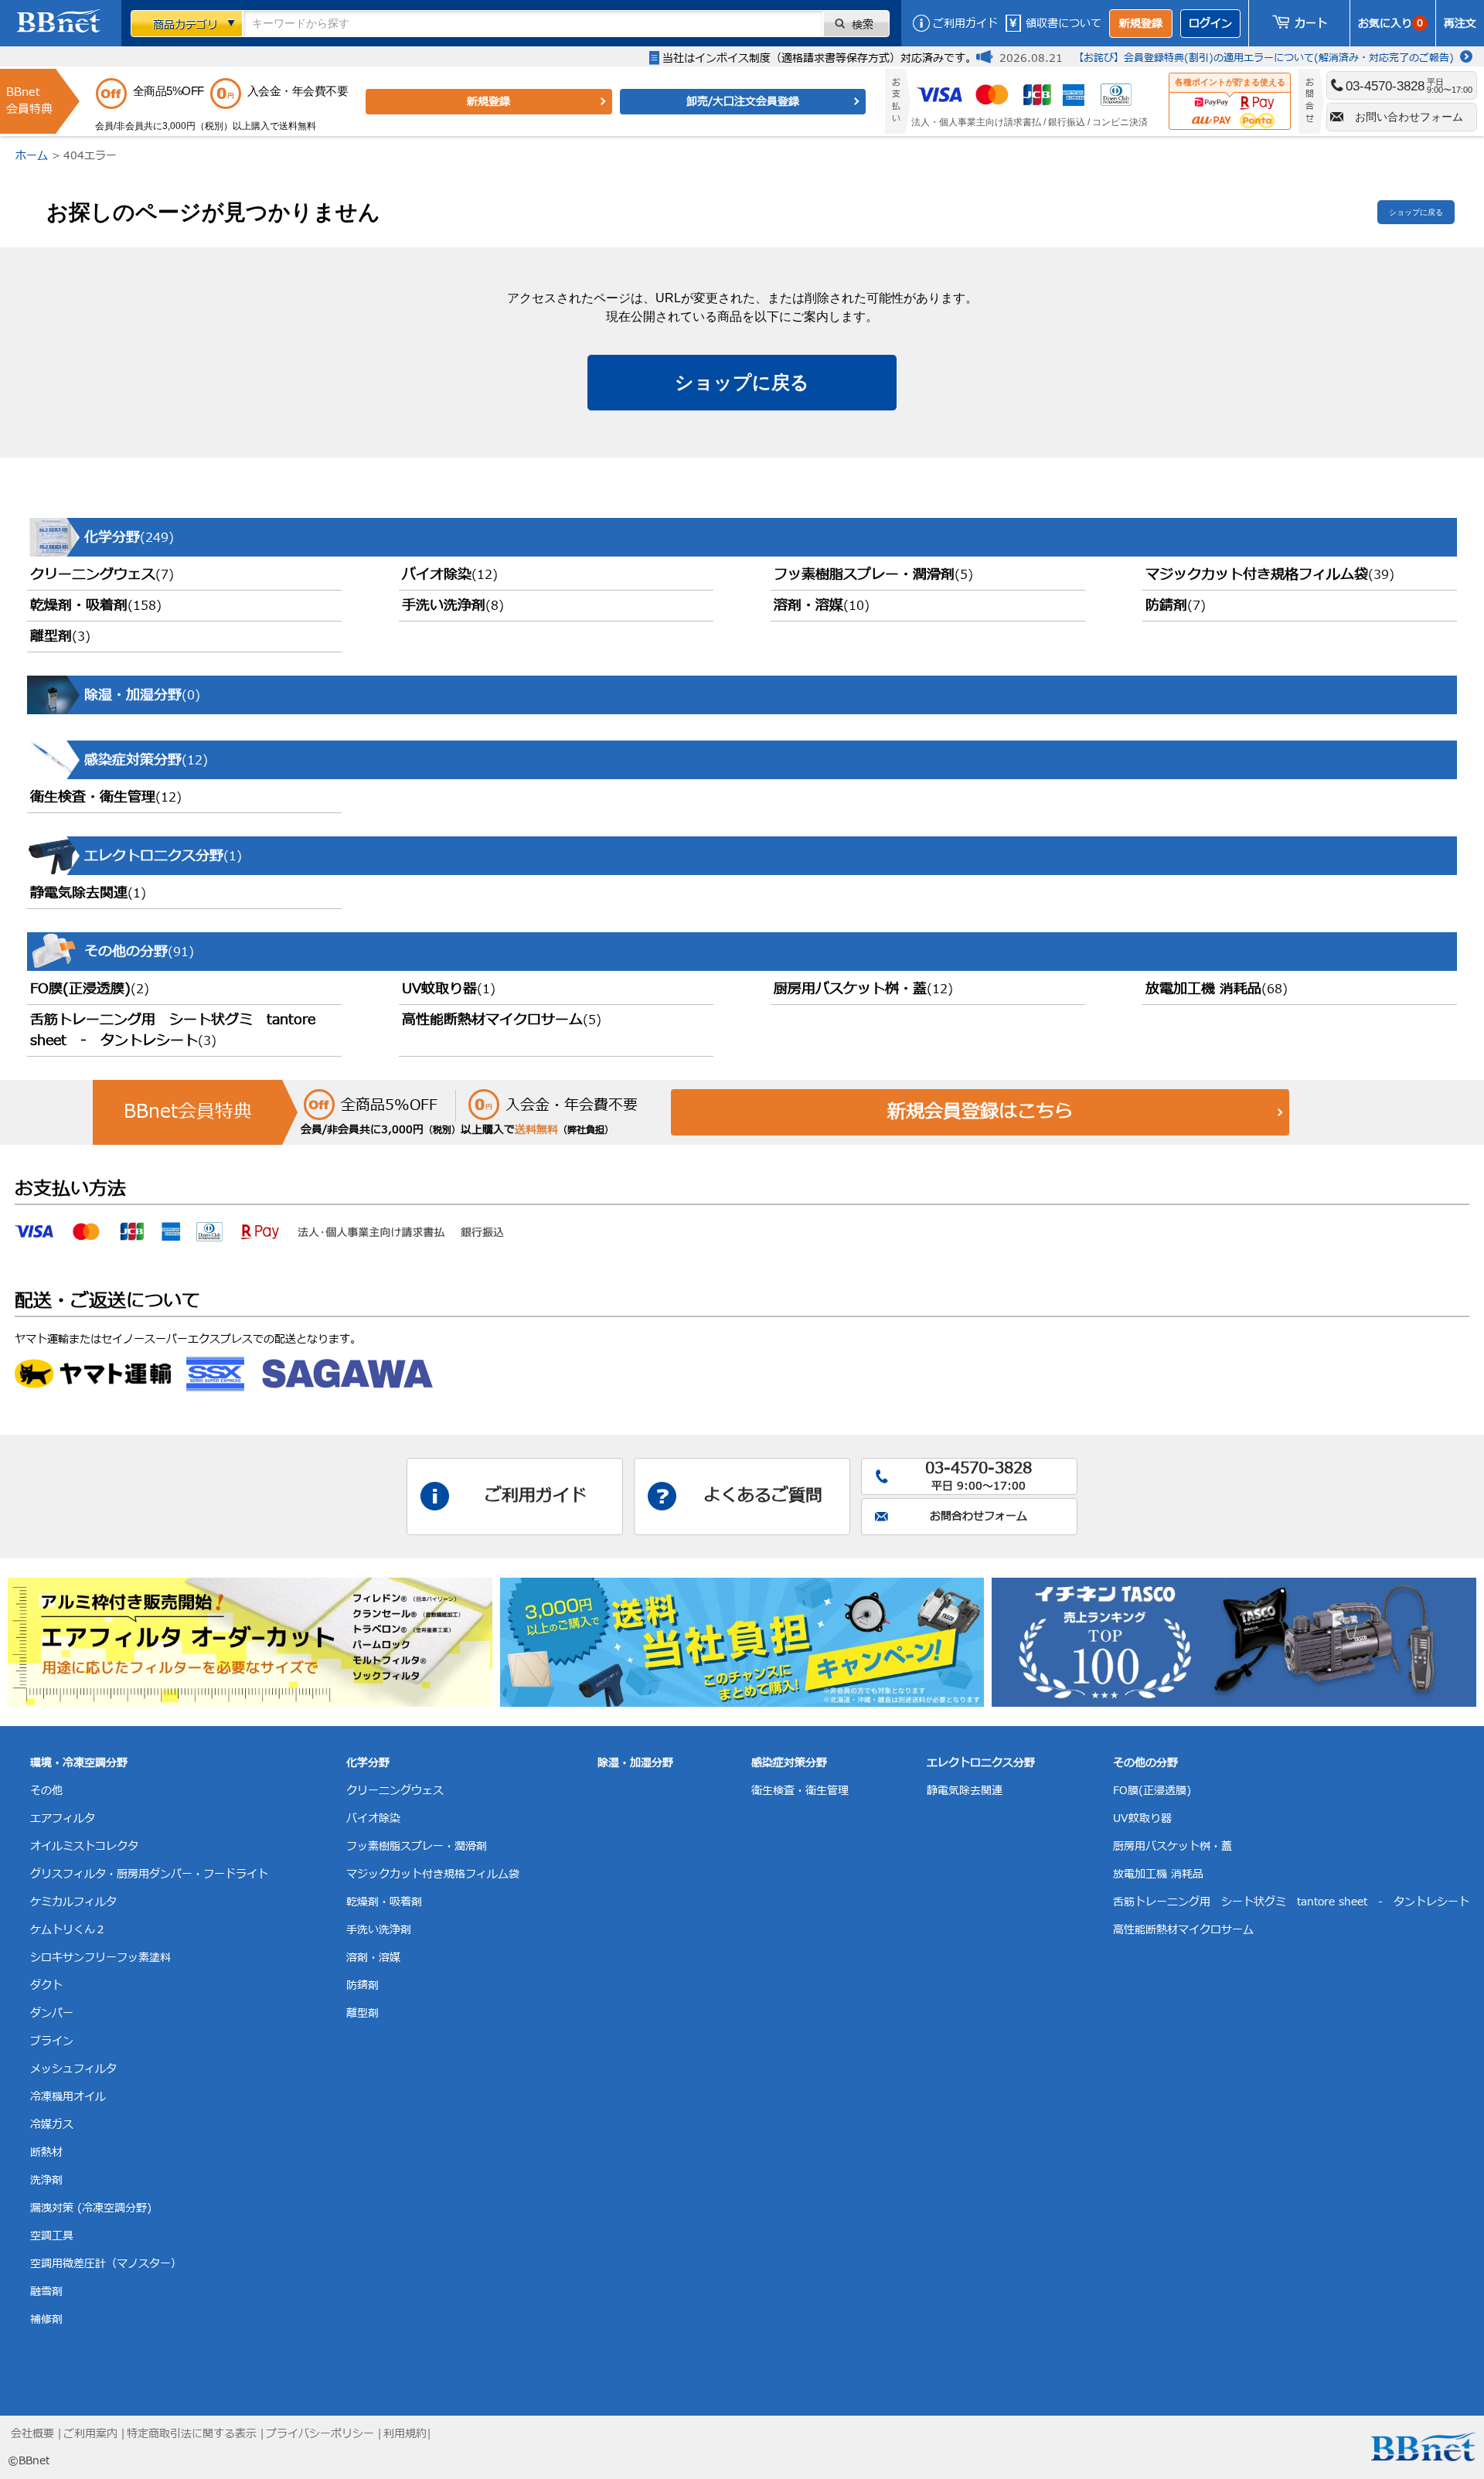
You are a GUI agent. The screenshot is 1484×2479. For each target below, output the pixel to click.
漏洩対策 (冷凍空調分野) (91, 2208)
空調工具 (52, 2236)
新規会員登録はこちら (980, 1112)
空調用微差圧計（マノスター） (106, 2264)
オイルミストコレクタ (84, 1846)
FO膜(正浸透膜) (90, 989)
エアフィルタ (63, 1818)
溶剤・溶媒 (822, 606)
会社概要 (32, 2434)
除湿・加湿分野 (635, 1763)
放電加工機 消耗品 (1217, 989)
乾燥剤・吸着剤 (96, 606)
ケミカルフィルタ (73, 1902)
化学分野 (368, 1763)
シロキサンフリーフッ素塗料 (100, 1958)
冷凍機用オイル (68, 2097)
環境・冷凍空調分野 (79, 1763)
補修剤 (46, 2319)
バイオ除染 (450, 575)
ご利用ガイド (965, 24)
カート (1311, 24)
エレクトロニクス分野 (981, 1763)
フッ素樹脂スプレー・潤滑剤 (873, 575)
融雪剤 (46, 2292)
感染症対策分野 (789, 1763)
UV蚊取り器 (449, 989)
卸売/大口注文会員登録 (743, 102)
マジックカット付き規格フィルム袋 (1270, 575)
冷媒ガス (52, 2125)
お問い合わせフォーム (1409, 117)
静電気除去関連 (88, 893)
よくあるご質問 (763, 1496)
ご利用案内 (90, 2434)
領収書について (1064, 24)
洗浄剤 (46, 2180)
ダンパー (52, 2013)
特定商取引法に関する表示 (192, 2434)
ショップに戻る (1416, 212)
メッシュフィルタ (73, 2069)
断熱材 (46, 2152)
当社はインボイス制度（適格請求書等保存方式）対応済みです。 (819, 58)
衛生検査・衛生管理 (106, 797)
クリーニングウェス (102, 575)
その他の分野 (1145, 1763)
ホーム (32, 156)
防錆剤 (1176, 606)
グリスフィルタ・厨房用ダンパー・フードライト (149, 1874)
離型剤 (60, 637)
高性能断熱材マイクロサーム (502, 1020)
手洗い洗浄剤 (453, 606)
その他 (46, 1791)
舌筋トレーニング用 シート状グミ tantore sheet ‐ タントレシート (173, 1030)
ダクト (46, 1985)
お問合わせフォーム (979, 1516)
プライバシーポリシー (320, 2434)
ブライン (52, 2041)
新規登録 (1141, 24)
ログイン (1210, 24)
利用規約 (405, 2434)
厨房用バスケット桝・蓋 (863, 989)
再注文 (1460, 24)
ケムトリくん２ (68, 1930)
